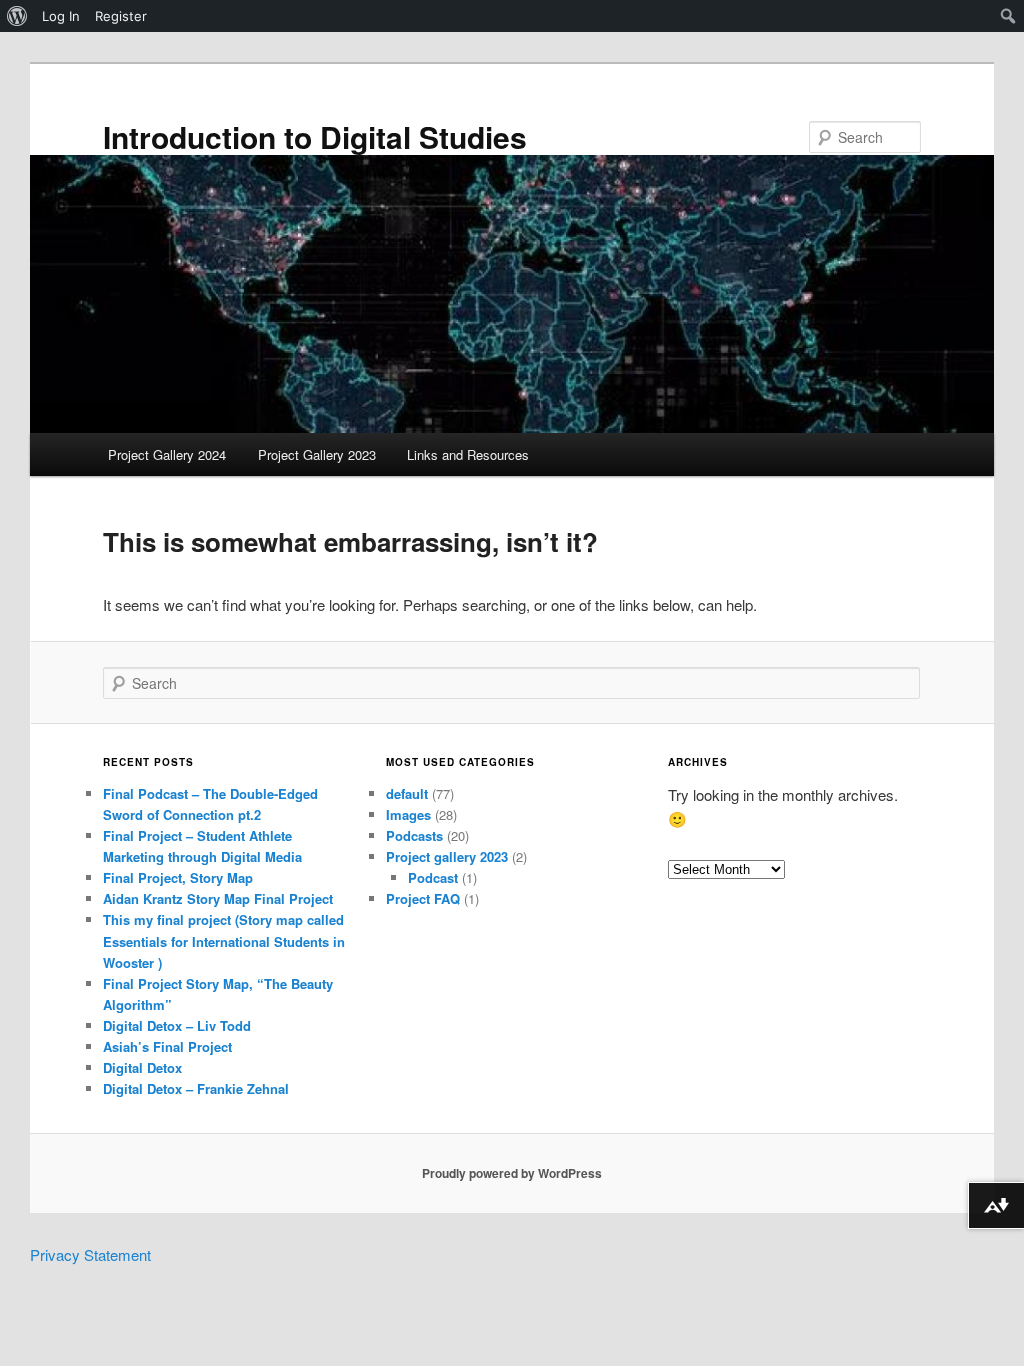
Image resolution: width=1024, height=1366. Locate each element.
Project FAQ (423, 898)
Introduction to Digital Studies (315, 136)
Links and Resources (468, 454)
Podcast (433, 877)
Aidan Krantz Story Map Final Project (218, 898)
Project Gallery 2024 (167, 454)
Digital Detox (142, 1067)
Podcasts (414, 835)
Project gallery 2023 (447, 856)
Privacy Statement (90, 1254)
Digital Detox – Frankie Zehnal (196, 1088)
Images (408, 814)
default (407, 793)
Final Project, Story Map (178, 877)
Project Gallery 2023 (317, 454)
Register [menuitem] (121, 16)
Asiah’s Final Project (167, 1046)
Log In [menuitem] (61, 16)
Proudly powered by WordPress (512, 1173)
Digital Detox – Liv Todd (177, 1025)
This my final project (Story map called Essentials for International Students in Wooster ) (224, 940)
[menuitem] (17, 16)
